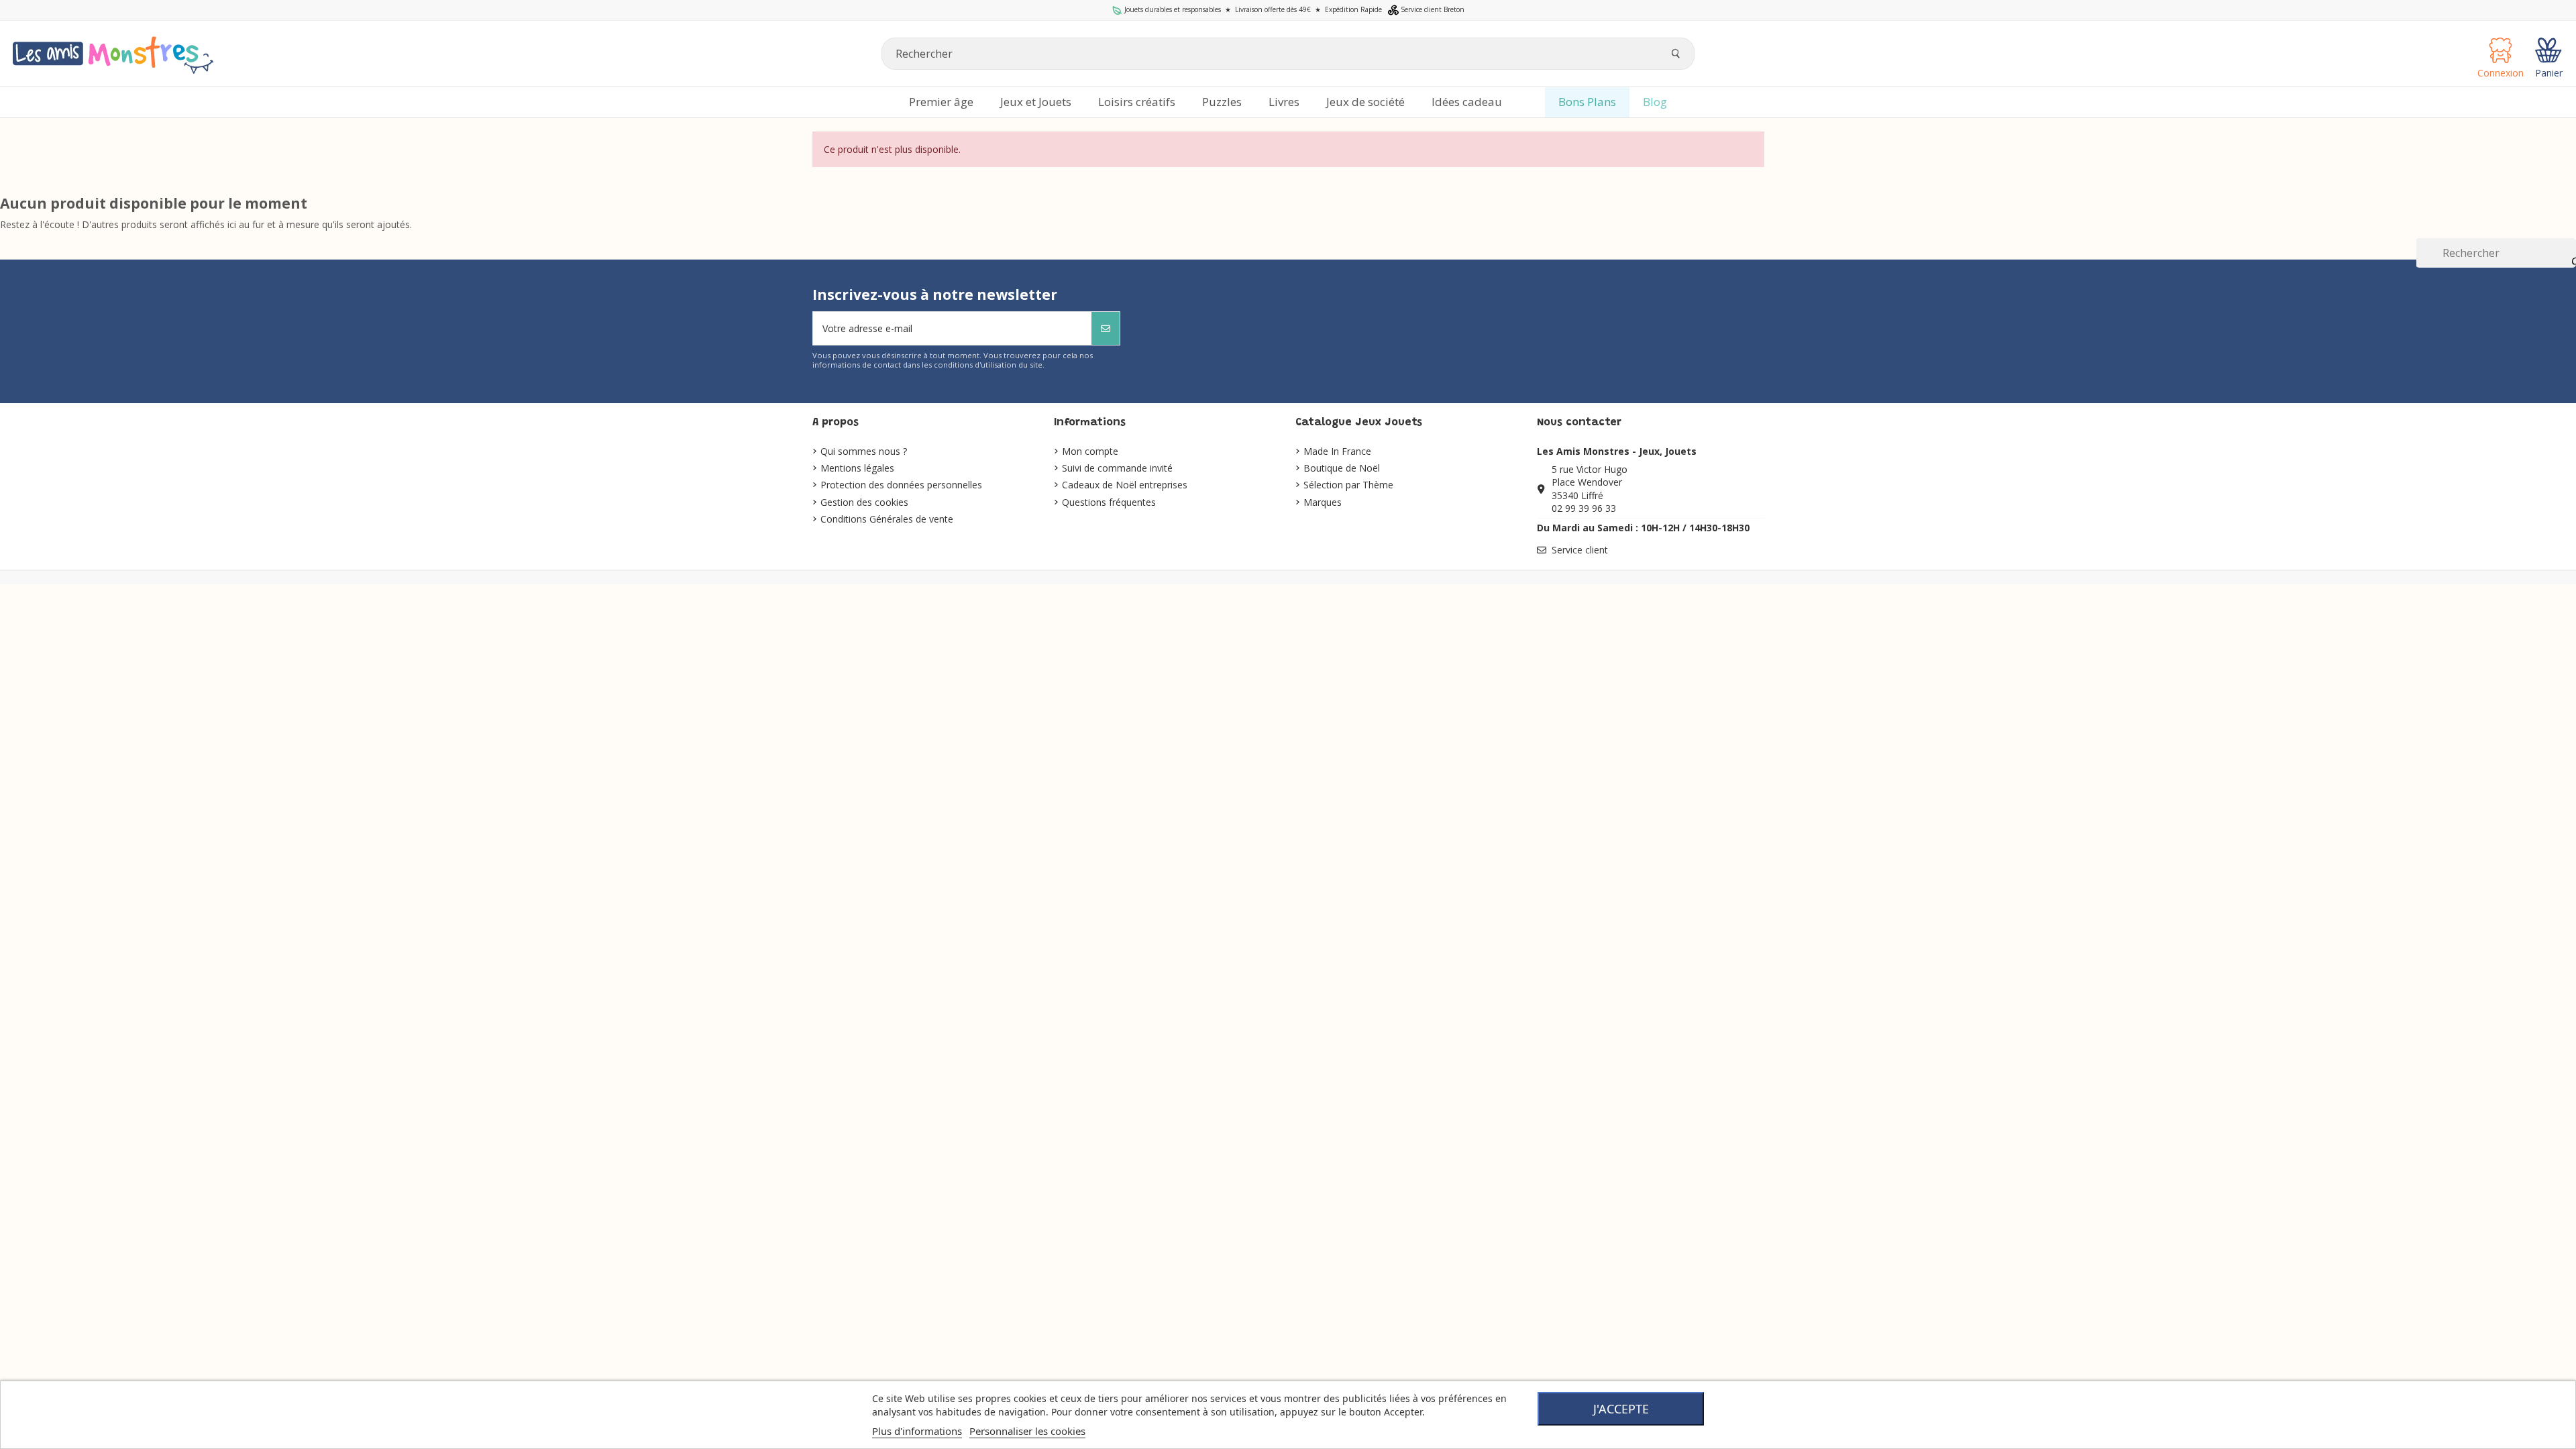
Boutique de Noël (1342, 468)
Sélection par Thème (1348, 485)
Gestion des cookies (864, 502)
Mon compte (1090, 451)
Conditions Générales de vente (887, 519)
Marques (1323, 502)
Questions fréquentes (1109, 502)
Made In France (1337, 451)
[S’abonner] (1106, 328)
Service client (1580, 550)
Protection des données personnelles (901, 485)
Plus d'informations (917, 1431)
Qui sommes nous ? (864, 451)
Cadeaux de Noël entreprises (1125, 485)
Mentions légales (857, 468)
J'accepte (1621, 1409)
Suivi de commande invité (1117, 468)
